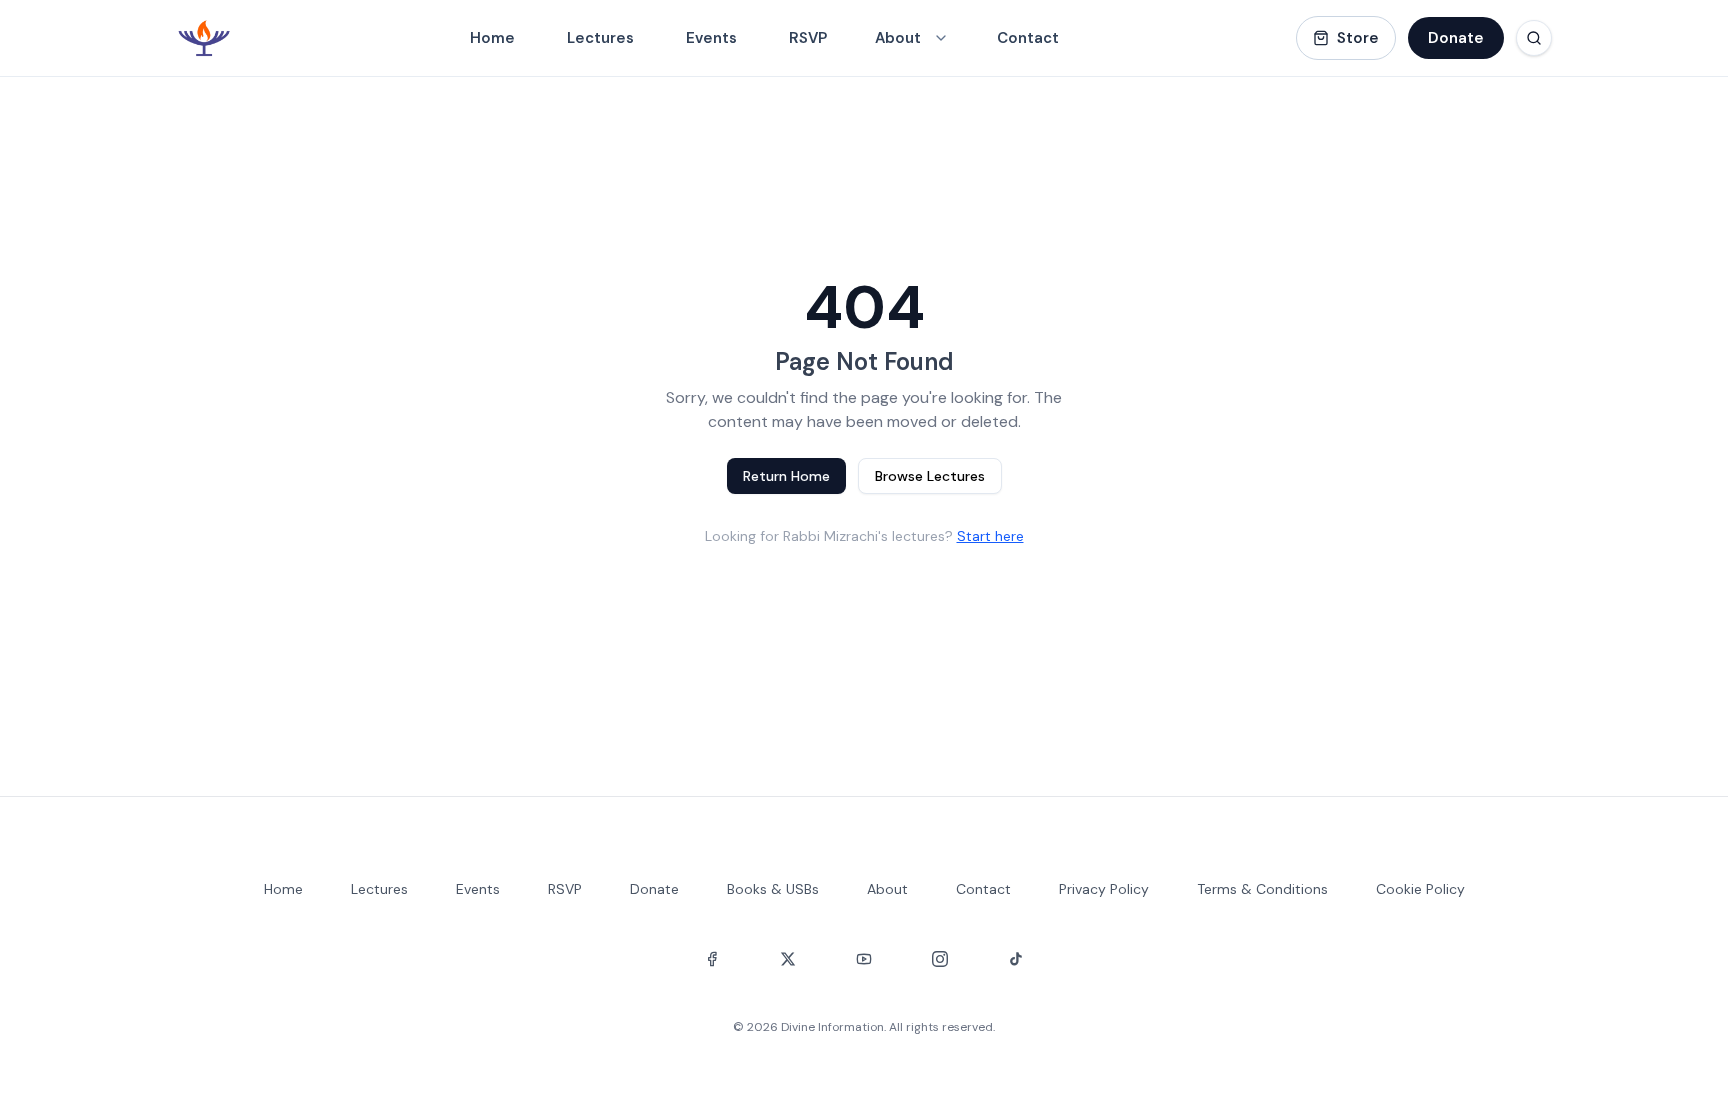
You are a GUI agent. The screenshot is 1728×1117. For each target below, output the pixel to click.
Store (1358, 38)
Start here (990, 536)
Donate (1456, 38)
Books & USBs (773, 889)
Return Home (786, 476)
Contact (1028, 38)
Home (492, 38)
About (887, 889)
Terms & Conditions (1262, 889)
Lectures (600, 38)
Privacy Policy (1104, 889)
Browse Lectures (930, 476)
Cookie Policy (1420, 889)
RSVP (808, 38)
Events (711, 38)
